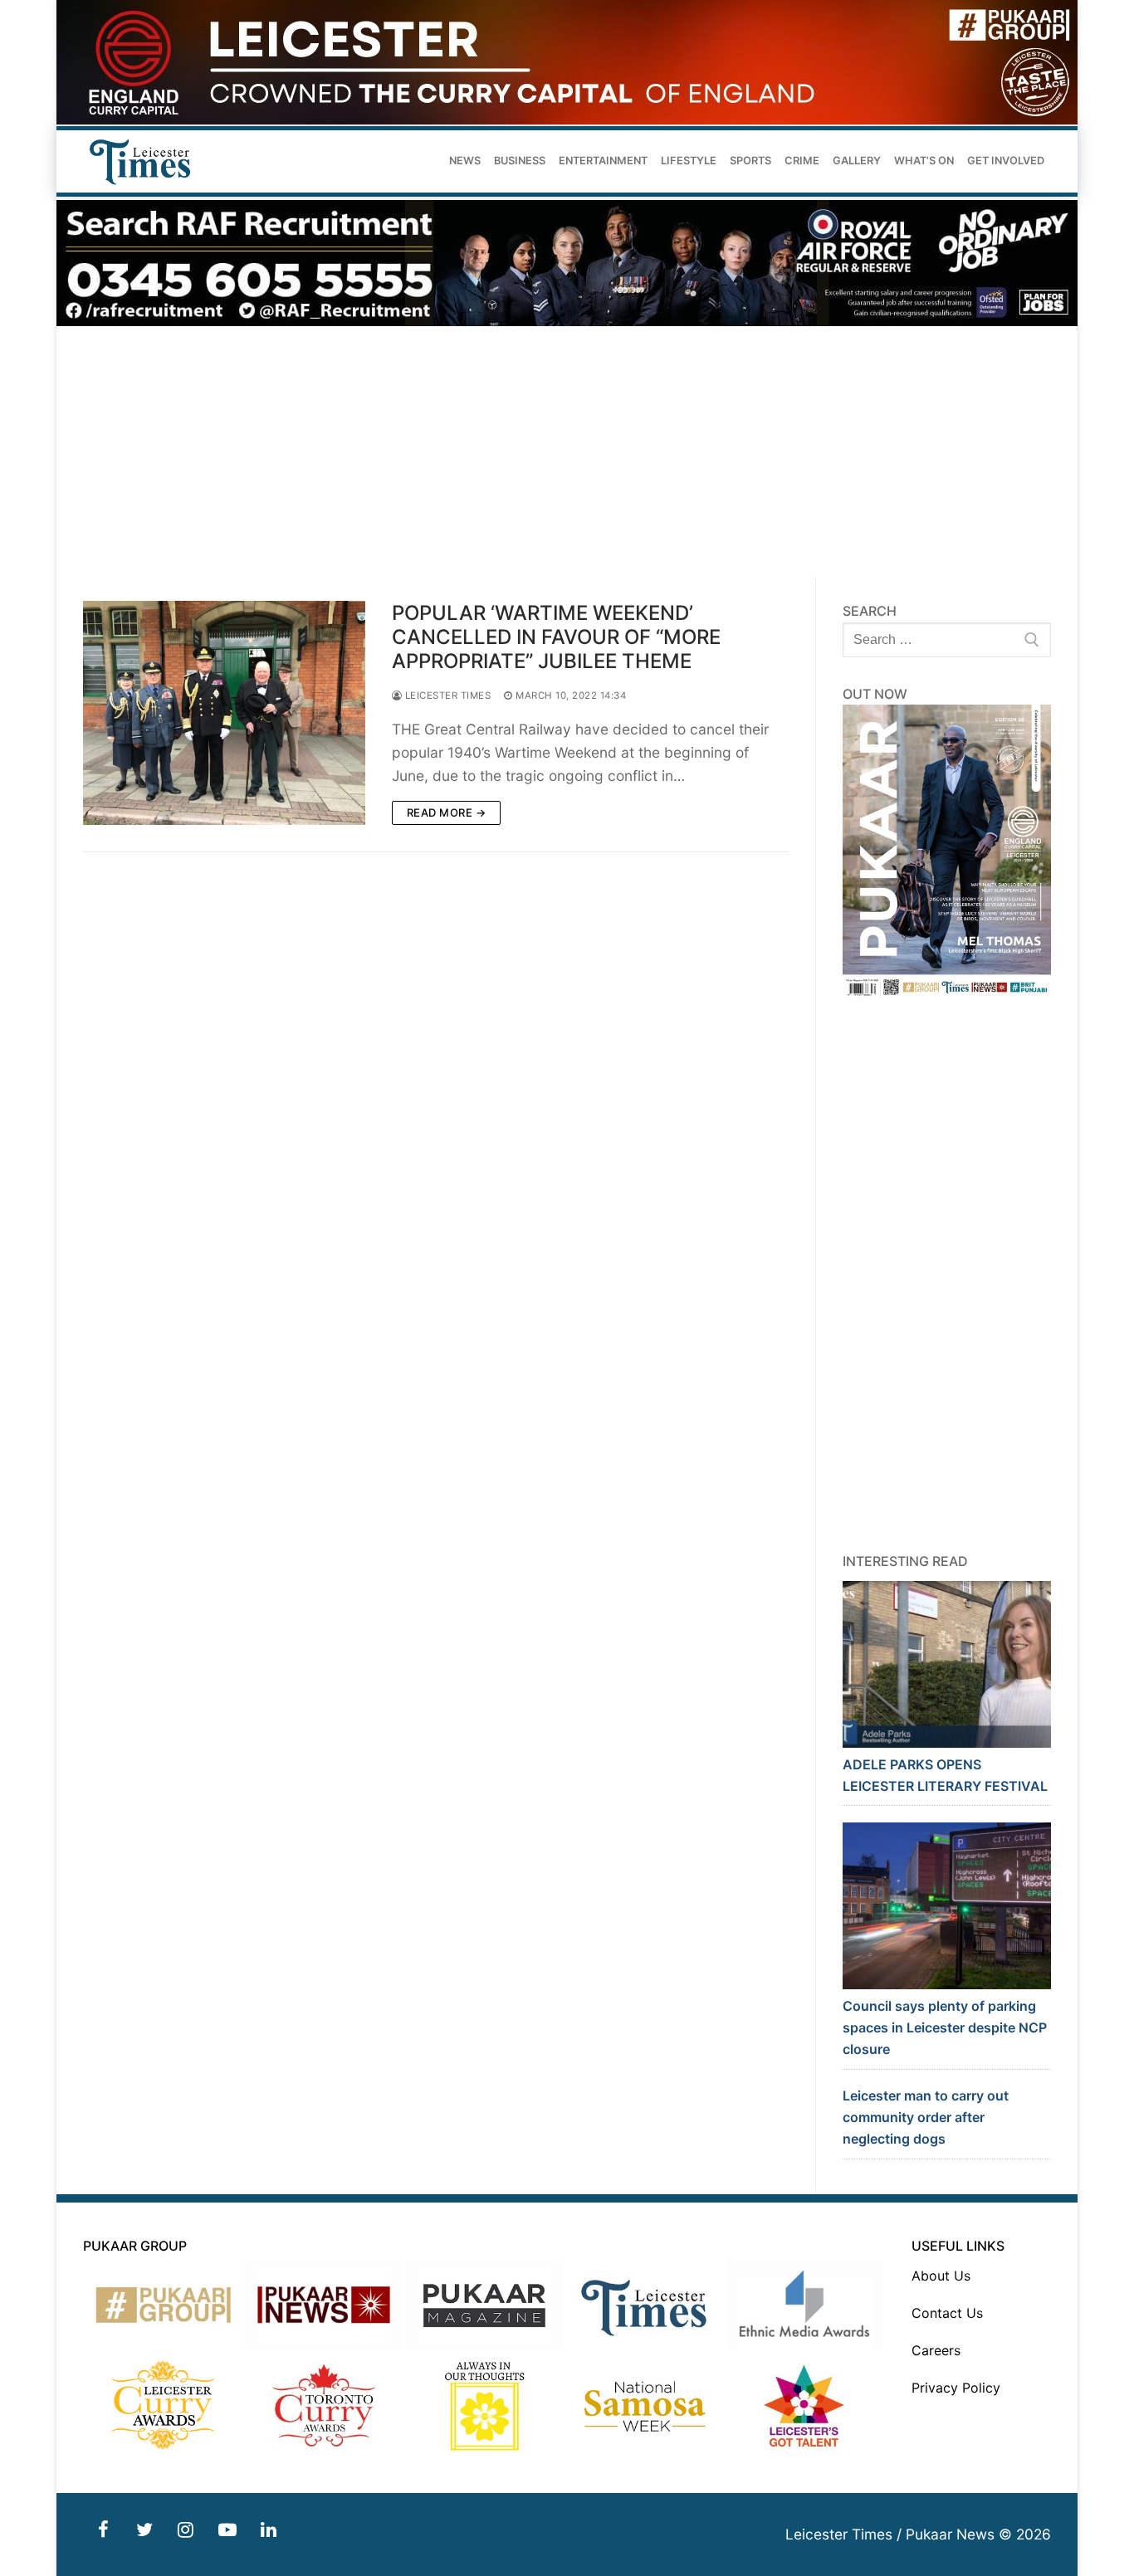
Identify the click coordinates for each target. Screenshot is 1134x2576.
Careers (936, 2350)
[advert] (567, 120)
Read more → (447, 812)
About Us (941, 2276)
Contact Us (947, 2313)
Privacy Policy (956, 2388)
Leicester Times (446, 695)
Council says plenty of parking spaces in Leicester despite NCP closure (945, 2027)
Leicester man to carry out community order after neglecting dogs (926, 2117)
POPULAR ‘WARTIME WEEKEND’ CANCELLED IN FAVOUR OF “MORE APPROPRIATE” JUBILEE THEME (556, 637)
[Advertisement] (567, 452)
